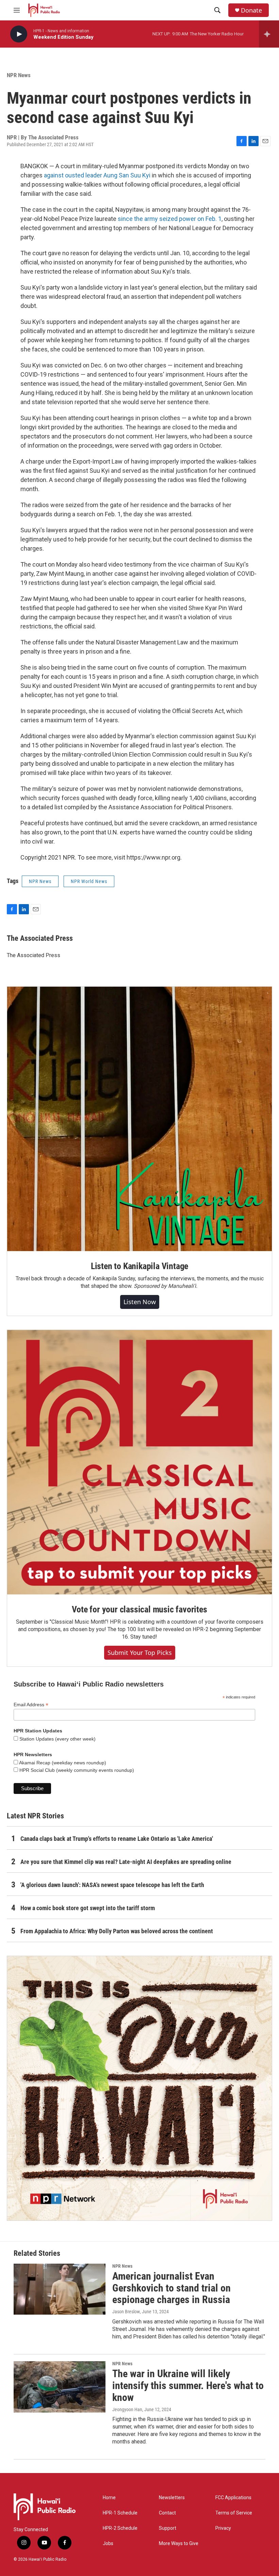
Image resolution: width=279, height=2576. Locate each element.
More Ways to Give (179, 2544)
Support (168, 2528)
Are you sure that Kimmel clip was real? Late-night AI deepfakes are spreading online (126, 1862)
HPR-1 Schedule (120, 2513)
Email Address (31, 1705)
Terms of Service (234, 2513)
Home (109, 2498)
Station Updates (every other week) (57, 1739)
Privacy (223, 2528)
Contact (167, 2513)
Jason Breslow (126, 2312)
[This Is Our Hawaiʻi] (139, 2088)
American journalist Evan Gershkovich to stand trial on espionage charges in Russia (171, 2288)
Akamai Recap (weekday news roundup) (62, 1763)
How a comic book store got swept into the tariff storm (88, 1908)
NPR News (19, 75)
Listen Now (140, 1302)
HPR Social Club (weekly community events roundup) (76, 1770)
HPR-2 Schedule (120, 2528)
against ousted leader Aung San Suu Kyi (97, 175)
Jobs (108, 2544)
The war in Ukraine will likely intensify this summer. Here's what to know (188, 2385)
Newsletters (172, 2498)
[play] (19, 34)
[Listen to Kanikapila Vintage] (139, 1119)
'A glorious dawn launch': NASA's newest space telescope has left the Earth (112, 1885)
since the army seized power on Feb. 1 (170, 219)
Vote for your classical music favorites (139, 1609)
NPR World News (89, 881)
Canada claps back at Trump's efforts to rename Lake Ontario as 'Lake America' (117, 1839)
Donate (251, 10)
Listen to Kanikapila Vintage (139, 1266)
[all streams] (269, 34)
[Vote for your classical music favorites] (139, 1462)
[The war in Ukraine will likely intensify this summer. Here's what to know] (60, 2387)
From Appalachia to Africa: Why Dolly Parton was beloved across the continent (117, 1931)
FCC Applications (233, 2498)
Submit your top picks (140, 1653)
